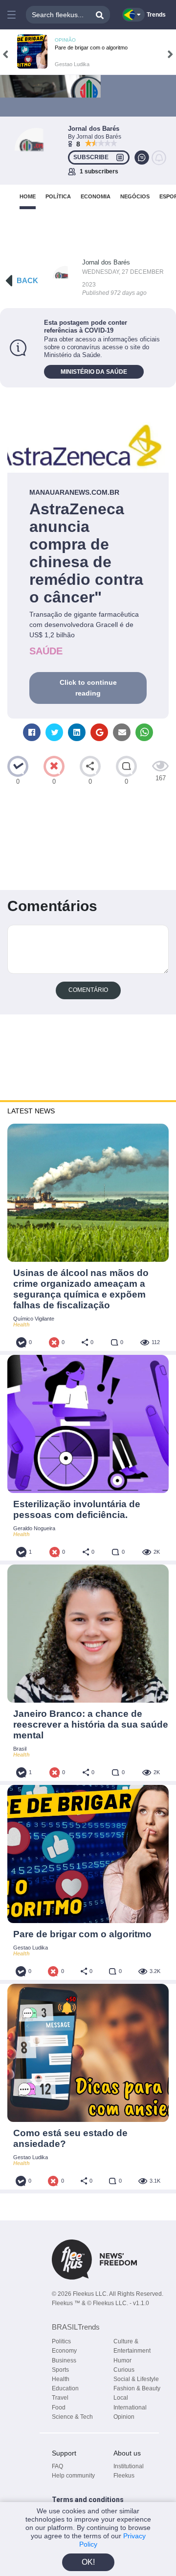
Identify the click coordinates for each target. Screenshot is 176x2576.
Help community (73, 2476)
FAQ (57, 2466)
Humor (122, 2360)
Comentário (88, 990)
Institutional (129, 2466)
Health (61, 2379)
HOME (28, 196)
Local (121, 2398)
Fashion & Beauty (137, 2388)
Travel (60, 2398)
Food (59, 2407)
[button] (11, 15)
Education (65, 2388)
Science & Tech (72, 2417)
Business (64, 2360)
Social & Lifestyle (136, 2379)
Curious (124, 2370)
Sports (60, 2370)
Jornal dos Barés (106, 262)
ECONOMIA (96, 196)
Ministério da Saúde (94, 372)
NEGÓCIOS (135, 196)
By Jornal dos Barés (95, 137)
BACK (27, 280)
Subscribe (91, 157)
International (130, 2407)
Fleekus (124, 2476)
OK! (88, 2562)
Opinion (124, 2417)
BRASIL (76, 2327)
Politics (61, 2341)
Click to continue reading (88, 688)
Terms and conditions (88, 2500)
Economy (64, 2351)
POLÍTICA (58, 196)
